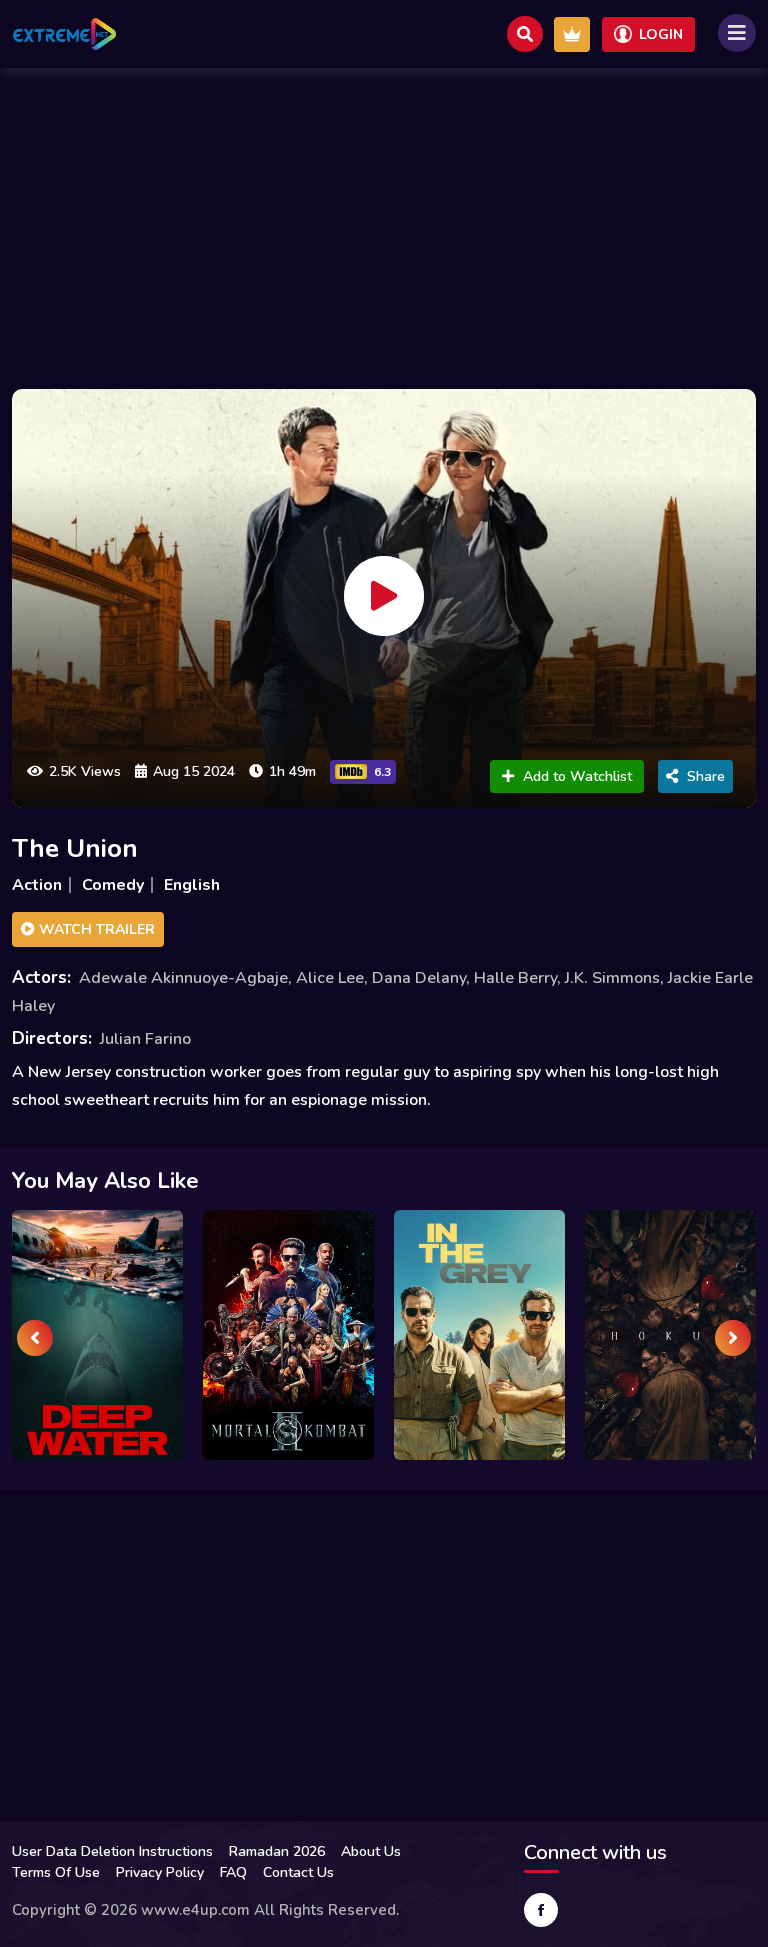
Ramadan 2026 (277, 1851)
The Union (75, 848)
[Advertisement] (384, 223)
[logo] (64, 34)
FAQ (233, 1872)
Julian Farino (145, 1039)
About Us (371, 1851)
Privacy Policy (160, 1872)
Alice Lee (330, 978)
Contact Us (298, 1872)
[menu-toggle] (737, 33)
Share (706, 776)
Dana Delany (419, 978)
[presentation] (35, 1338)
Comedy (113, 885)
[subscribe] (572, 34)
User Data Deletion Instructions (112, 1851)
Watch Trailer (95, 929)
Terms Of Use (56, 1872)
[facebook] (541, 1910)
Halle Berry (515, 978)
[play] (384, 596)
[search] (525, 34)
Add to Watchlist (577, 776)
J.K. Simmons (612, 978)
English (192, 885)
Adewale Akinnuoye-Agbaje (183, 978)
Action (37, 885)
